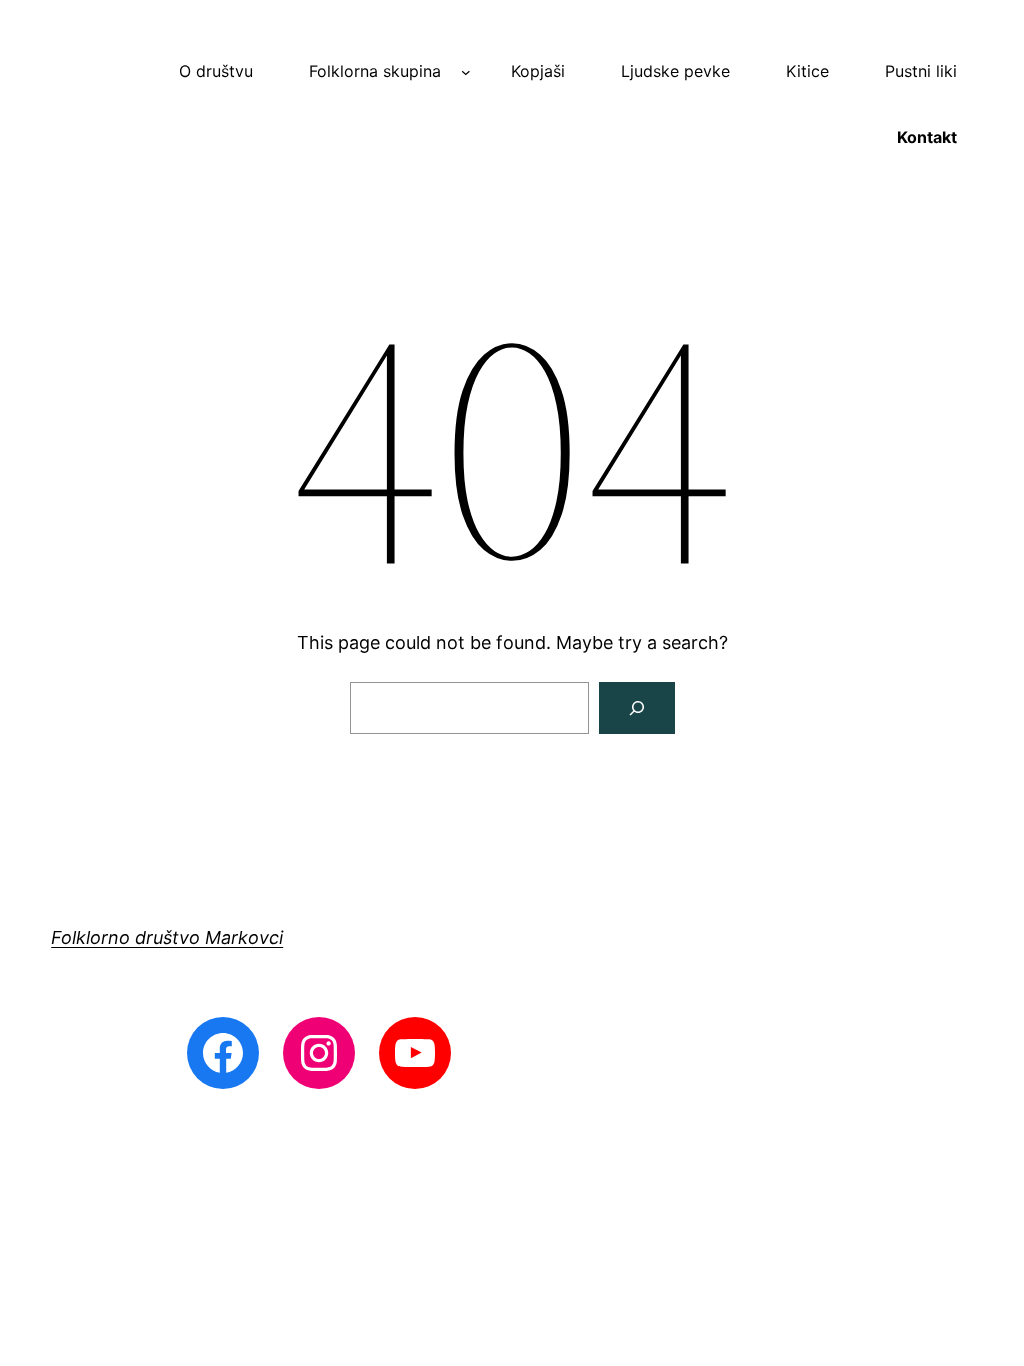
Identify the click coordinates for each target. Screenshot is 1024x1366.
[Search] (637, 708)
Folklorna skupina (375, 71)
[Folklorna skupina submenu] (466, 72)
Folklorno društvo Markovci (167, 937)
